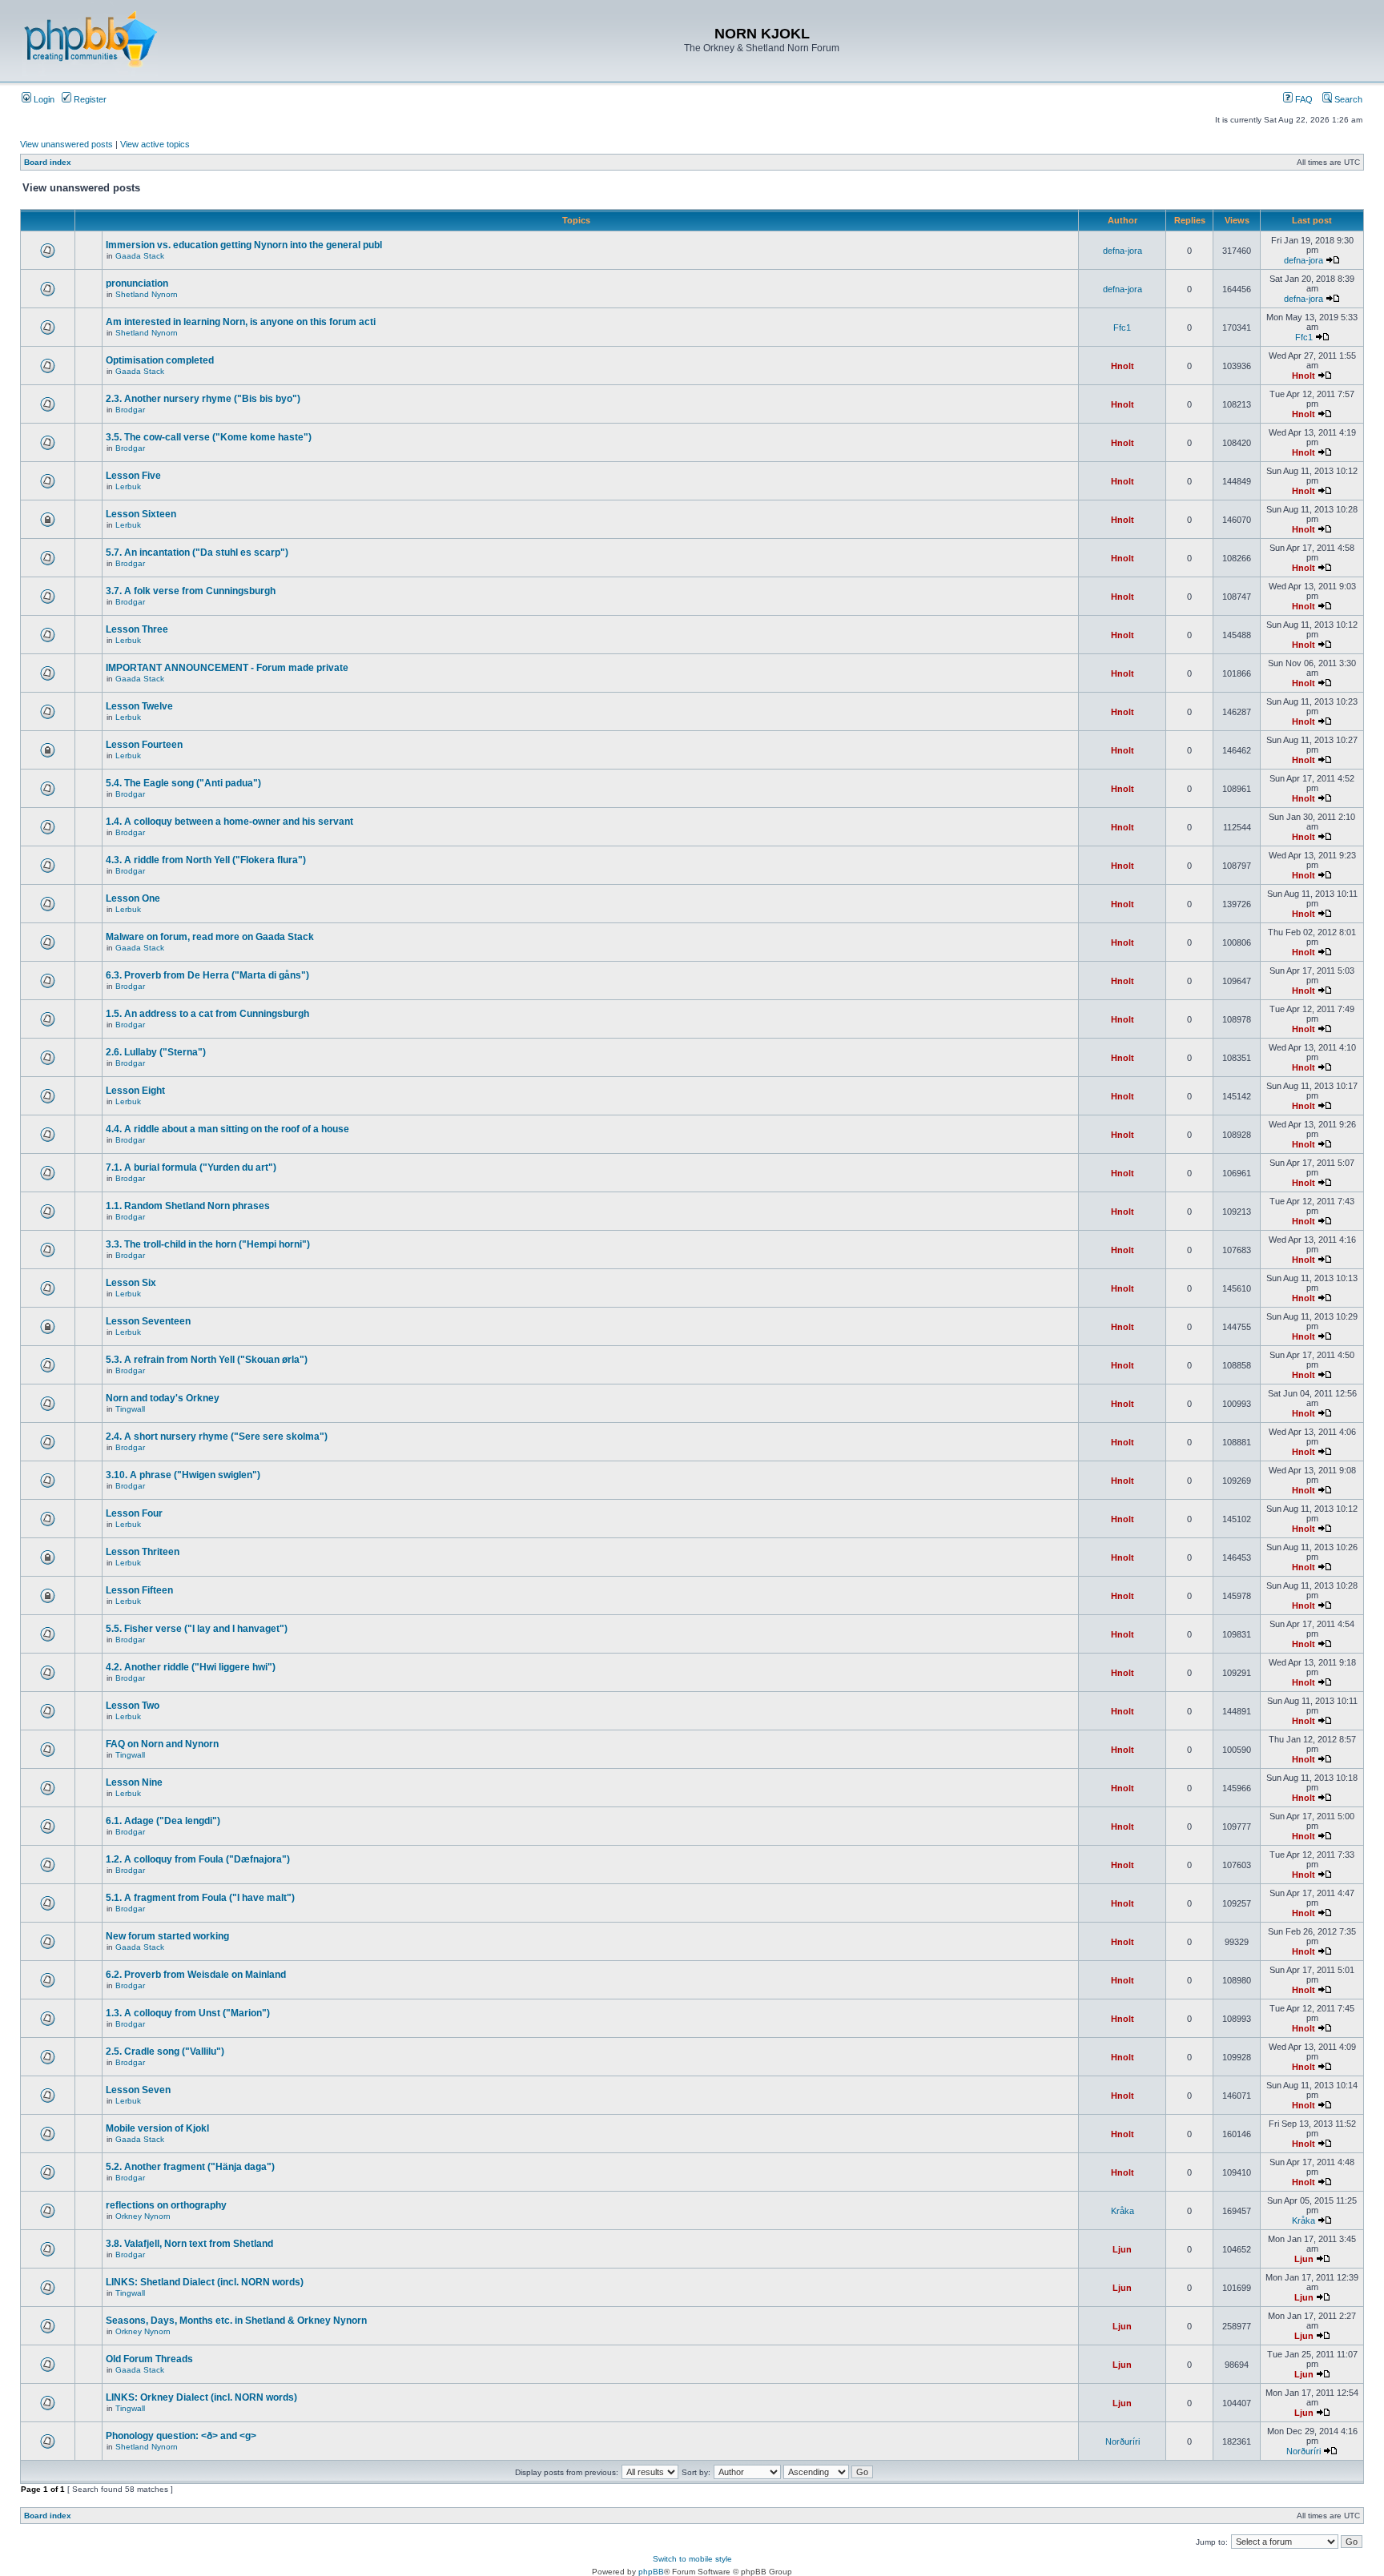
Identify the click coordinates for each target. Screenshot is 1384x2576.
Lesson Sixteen (141, 514)
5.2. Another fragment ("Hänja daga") (190, 2167)
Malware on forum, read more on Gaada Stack (210, 937)
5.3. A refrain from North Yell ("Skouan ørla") (207, 1360)
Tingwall (130, 1409)
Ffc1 (1122, 328)
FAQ (1303, 99)
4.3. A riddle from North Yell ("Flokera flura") (206, 860)
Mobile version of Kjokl (157, 2128)
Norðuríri (1122, 2441)
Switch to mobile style (692, 2559)
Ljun (1122, 2249)
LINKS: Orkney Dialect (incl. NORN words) (201, 2397)
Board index (48, 162)
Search (1347, 99)
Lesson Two (133, 1706)
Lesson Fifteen (139, 1590)
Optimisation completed (160, 360)
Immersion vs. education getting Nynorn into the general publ (244, 245)
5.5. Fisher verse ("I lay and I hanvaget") (197, 1629)
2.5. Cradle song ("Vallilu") (165, 2052)
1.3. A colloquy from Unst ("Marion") (188, 2013)
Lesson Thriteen (143, 1552)
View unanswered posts (66, 144)
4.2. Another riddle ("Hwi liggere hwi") (191, 1667)
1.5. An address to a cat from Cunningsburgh (207, 1014)
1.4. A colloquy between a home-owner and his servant (229, 822)
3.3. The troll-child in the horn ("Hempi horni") (208, 1244)
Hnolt (1122, 366)
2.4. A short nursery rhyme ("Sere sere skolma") (217, 1437)
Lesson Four (134, 1513)
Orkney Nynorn (143, 2216)
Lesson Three (137, 629)
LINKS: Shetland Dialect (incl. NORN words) (205, 2282)
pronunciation (137, 283)
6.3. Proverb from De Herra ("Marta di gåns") (207, 975)
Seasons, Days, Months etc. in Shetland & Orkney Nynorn (236, 2321)
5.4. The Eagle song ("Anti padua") (183, 783)
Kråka (1122, 2211)
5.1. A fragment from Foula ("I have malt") (200, 1898)
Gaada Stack (140, 256)
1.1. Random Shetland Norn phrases (188, 1206)
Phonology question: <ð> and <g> (181, 2436)
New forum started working (167, 1936)
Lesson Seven (138, 2090)
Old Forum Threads (149, 2359)
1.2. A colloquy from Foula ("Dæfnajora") (198, 1859)
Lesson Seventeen (148, 1321)
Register (89, 99)
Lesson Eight (135, 1091)
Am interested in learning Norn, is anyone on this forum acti (241, 322)
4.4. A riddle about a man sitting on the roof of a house (227, 1129)
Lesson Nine (134, 1782)
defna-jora (1122, 251)
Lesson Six (131, 1283)
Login (43, 99)
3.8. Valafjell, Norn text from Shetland (189, 2244)
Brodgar (130, 410)
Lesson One (133, 898)
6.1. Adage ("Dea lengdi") (163, 1821)
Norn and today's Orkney (163, 1398)
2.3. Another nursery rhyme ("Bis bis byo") (203, 399)
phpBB (651, 2572)
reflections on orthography (166, 2205)
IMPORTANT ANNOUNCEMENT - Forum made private (227, 668)
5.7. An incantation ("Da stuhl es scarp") (197, 553)
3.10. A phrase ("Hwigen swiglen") (183, 1475)
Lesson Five (133, 476)
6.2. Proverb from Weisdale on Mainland (196, 1975)
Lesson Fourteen (144, 745)
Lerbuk (128, 486)
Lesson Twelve (139, 706)
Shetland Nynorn (147, 294)
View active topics (155, 144)
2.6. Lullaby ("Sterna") (156, 1052)
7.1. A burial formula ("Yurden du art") (191, 1167)
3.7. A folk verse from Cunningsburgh (191, 591)
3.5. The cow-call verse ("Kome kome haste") (209, 437)
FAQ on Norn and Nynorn (162, 1744)
